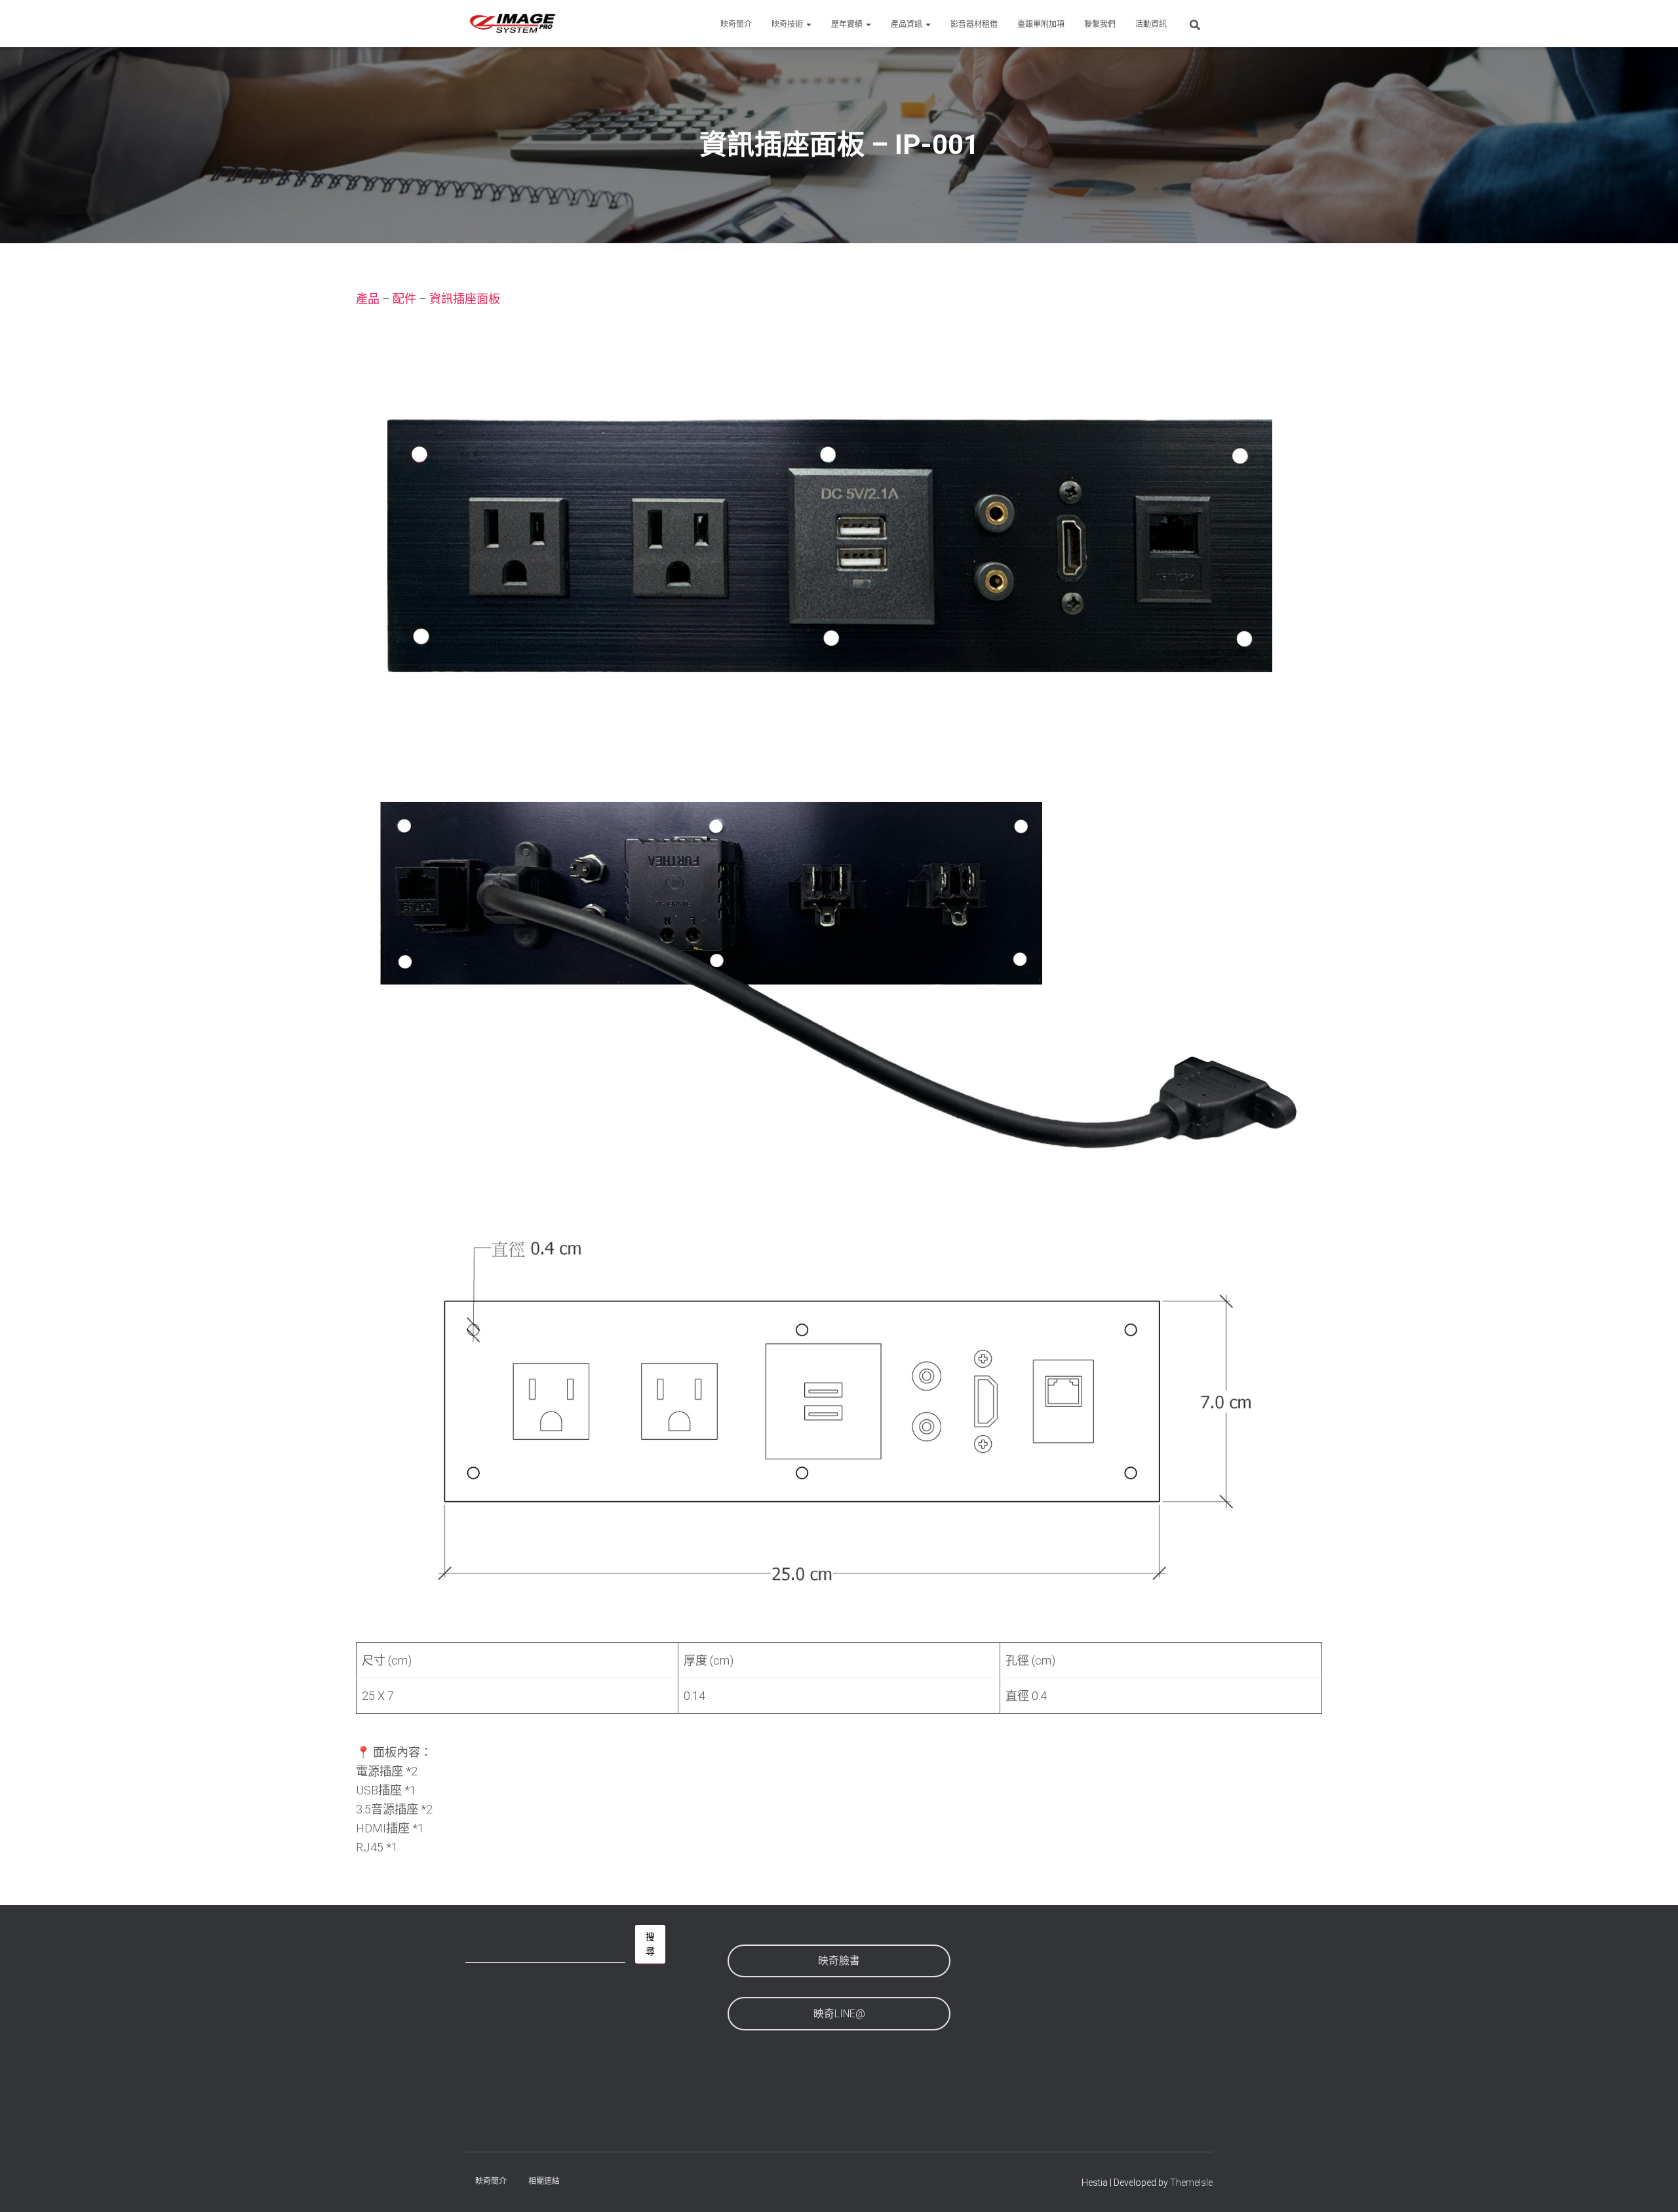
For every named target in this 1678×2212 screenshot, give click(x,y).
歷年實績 (848, 24)
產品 (368, 299)
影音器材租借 (974, 24)
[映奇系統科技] (513, 24)
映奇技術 (788, 24)
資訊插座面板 (465, 299)
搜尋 (650, 1944)
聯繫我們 (1100, 24)
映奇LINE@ (839, 2014)
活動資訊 (1151, 24)
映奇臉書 (839, 1961)
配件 (404, 299)
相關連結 (544, 2181)
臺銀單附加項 (1041, 24)
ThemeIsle (1191, 2182)
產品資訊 (907, 24)
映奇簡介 (736, 24)
